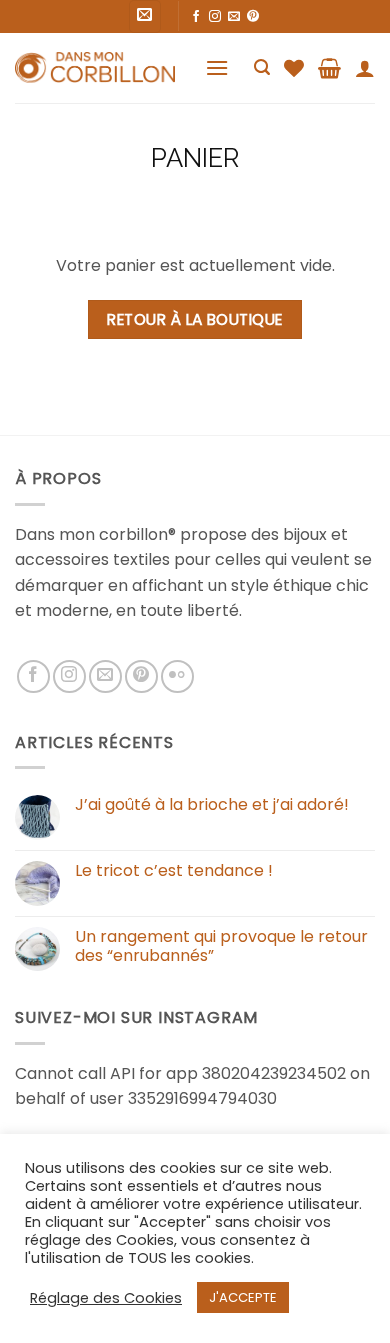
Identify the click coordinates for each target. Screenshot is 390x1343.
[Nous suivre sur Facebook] (196, 17)
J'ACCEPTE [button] (243, 1297)
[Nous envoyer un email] (234, 17)
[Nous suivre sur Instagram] (215, 17)
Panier (195, 158)
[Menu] (217, 67)
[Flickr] (177, 676)
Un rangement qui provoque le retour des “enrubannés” (221, 946)
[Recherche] (262, 67)
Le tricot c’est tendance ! (174, 870)
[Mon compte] (365, 68)
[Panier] (329, 68)
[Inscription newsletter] (145, 16)
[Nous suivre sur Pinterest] (253, 17)
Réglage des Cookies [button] (106, 1298)
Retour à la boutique (194, 319)
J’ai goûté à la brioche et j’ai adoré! (212, 804)
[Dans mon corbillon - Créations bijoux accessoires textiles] (95, 68)
